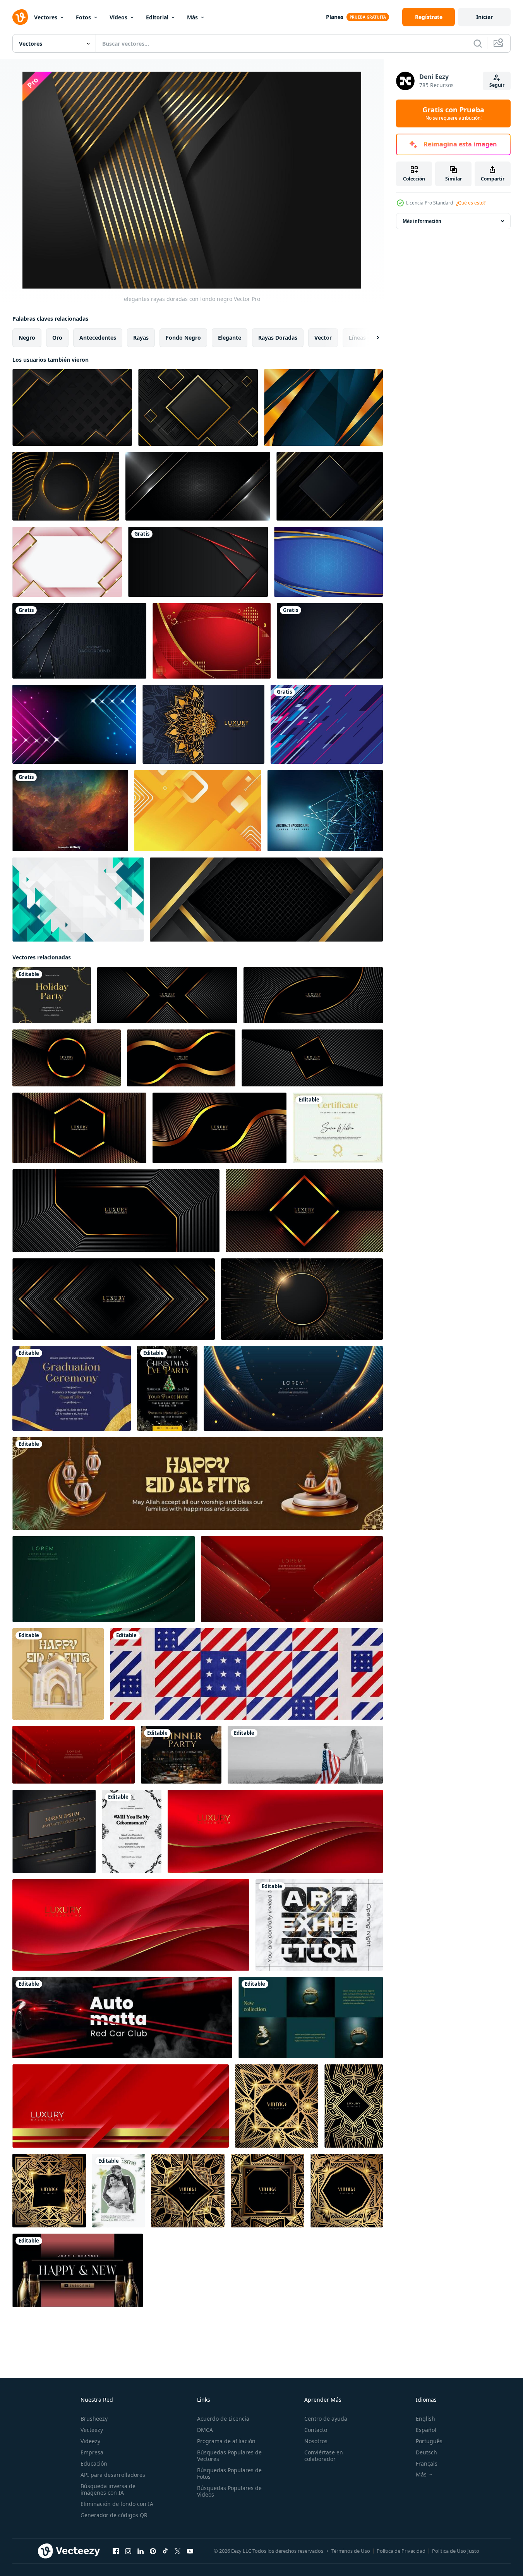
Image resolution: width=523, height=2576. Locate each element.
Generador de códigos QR (114, 2515)
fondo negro (183, 338)
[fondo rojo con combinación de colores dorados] (212, 641)
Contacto (316, 2430)
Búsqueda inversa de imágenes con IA (108, 2489)
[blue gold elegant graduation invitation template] (72, 1388)
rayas (141, 338)
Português (429, 2441)
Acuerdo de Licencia (223, 2419)
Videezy (90, 2441)
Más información (422, 221)
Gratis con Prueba (453, 113)
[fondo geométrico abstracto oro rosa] (67, 562)
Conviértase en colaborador (324, 2456)
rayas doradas (278, 338)
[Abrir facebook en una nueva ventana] (116, 2551)
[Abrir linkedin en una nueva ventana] (141, 2551)
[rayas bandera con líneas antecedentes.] (54, 1831)
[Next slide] (371, 338)
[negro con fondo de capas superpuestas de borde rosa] (198, 562)
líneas (357, 338)
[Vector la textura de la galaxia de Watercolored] (70, 811)
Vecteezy (92, 2430)
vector (323, 338)
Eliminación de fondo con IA (117, 2504)
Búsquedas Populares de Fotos (229, 2473)
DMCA (205, 2430)
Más (192, 17)
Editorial (157, 17)
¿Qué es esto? (471, 203)
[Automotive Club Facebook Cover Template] (122, 2017)
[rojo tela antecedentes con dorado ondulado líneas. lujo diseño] (131, 1925)
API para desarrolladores (113, 2475)
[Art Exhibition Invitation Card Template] (319, 1925)
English (425, 2419)
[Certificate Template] (338, 1128)
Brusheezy (94, 2419)
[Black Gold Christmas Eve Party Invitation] (167, 1388)
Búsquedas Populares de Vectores (229, 2456)
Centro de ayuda (326, 2419)
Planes (335, 17)
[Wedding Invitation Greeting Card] (118, 2191)
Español (426, 2430)
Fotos (83, 17)
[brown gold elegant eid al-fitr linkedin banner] (198, 1483)
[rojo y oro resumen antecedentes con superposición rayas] (121, 2106)
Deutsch (426, 2452)
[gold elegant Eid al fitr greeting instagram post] (58, 1674)
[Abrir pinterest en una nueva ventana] (153, 2551)
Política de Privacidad (401, 2551)
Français (427, 2463)
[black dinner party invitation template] (181, 1755)
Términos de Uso (351, 2551)
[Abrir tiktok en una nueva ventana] (165, 2551)
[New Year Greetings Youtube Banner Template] (78, 2270)
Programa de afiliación (226, 2441)
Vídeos (118, 17)
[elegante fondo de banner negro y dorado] (266, 900)
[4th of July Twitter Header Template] (246, 1674)
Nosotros (316, 2441)
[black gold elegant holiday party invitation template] (52, 995)
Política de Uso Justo (456, 2551)
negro (27, 338)
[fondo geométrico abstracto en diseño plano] (78, 900)
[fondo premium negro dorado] (72, 407)
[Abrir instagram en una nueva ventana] (128, 2551)
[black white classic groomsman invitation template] (132, 1831)
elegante (230, 338)
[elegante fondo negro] (330, 486)
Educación (94, 2463)
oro (57, 338)
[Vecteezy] (20, 17)
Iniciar (484, 17)
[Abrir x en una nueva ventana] (178, 2551)
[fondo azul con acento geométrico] (328, 562)
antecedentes (98, 338)
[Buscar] (478, 43)
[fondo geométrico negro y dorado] (198, 407)
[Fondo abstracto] (327, 724)
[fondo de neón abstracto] (74, 724)
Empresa (92, 2452)
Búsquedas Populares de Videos (229, 2491)
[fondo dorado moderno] (323, 407)
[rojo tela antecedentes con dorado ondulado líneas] (275, 1831)
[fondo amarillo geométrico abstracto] (198, 811)
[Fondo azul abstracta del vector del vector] (325, 811)
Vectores (46, 17)
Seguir (497, 85)
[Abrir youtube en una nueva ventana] (190, 2551)
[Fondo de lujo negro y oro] (66, 486)
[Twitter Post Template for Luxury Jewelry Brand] (311, 2017)
